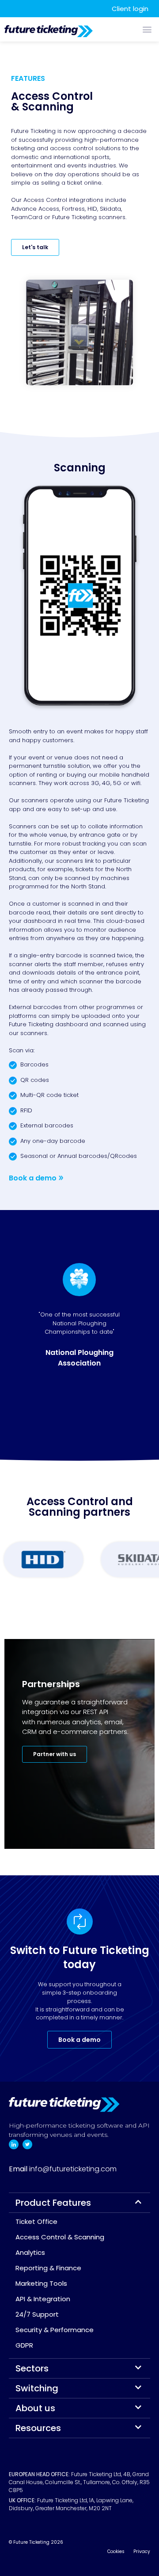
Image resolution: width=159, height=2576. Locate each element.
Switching (37, 2388)
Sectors (32, 2368)
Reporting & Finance (48, 2268)
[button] (147, 29)
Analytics (30, 2252)
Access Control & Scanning (60, 2237)
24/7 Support (37, 2314)
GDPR (24, 2345)
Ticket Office (36, 2221)
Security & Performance (55, 2330)
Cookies (116, 2551)
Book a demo (33, 1178)
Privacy (142, 2551)
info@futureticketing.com (73, 2169)
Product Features (53, 2203)
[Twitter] (27, 2144)
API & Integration (43, 2299)
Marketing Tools (41, 2283)
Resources (38, 2428)
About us (35, 2408)
